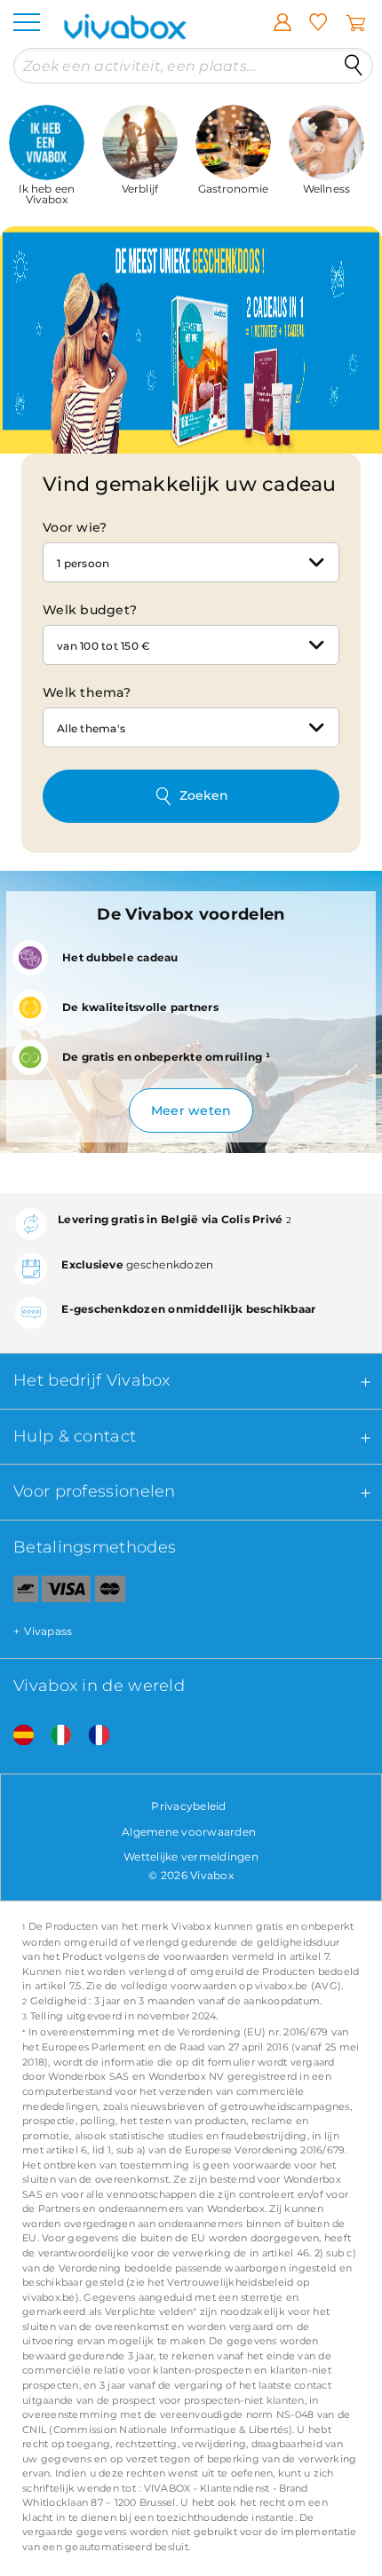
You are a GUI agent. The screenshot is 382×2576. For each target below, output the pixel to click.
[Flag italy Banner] (54, 1735)
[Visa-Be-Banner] (66, 1592)
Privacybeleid (188, 1806)
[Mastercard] (111, 1592)
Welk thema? (87, 692)
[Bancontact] (19, 1592)
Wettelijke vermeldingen (191, 1857)
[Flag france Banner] (92, 1735)
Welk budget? (90, 610)
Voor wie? (75, 527)
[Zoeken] (354, 66)
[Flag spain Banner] (17, 1735)
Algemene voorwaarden (189, 1832)
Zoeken (204, 795)
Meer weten (191, 1110)
